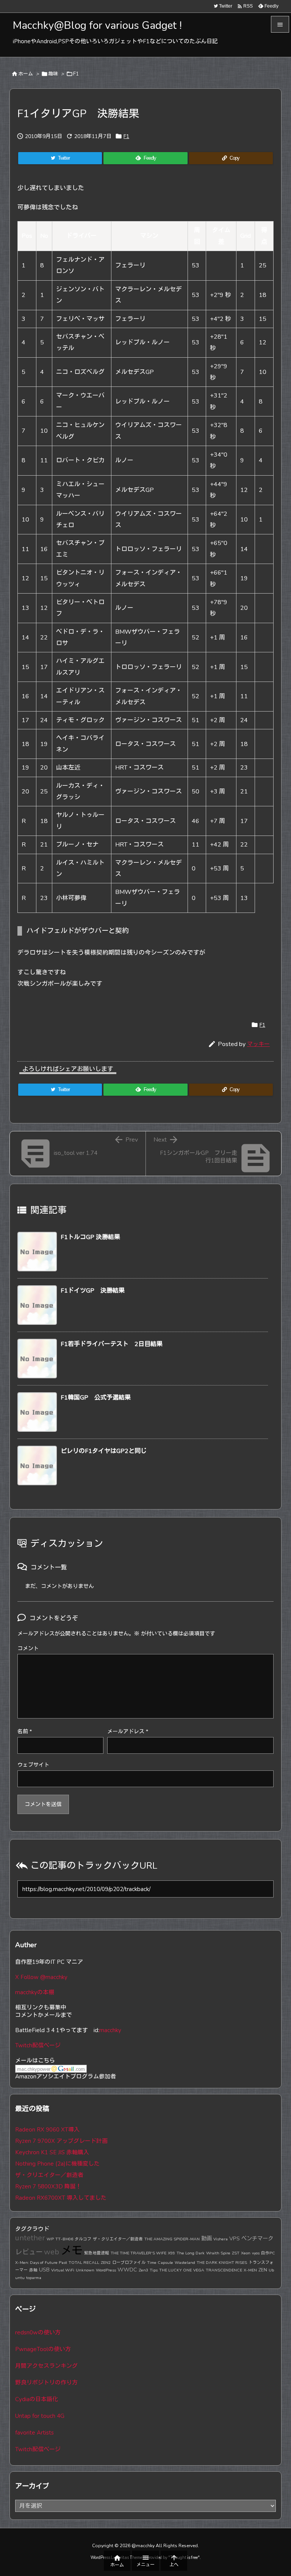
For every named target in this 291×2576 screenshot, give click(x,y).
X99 (171, 2253)
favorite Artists (34, 2433)
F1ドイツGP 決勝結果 (93, 1291)
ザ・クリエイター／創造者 (49, 2175)
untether (30, 2238)
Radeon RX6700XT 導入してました (61, 2198)
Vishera (221, 2239)
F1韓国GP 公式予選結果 (96, 1398)
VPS (235, 2238)
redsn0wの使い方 (38, 2333)
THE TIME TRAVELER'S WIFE (138, 2253)
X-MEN (250, 2270)
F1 (76, 74)
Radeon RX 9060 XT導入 (47, 2130)
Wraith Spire (218, 2253)
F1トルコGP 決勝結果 (90, 1237)
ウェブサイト (33, 1765)
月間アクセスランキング (46, 2366)
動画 (207, 2238)
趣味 (53, 74)
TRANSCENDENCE (224, 2270)
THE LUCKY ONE (175, 2270)
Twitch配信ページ (38, 2045)
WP (50, 2239)
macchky (110, 2030)
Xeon (246, 2253)
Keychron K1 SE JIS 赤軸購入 (52, 2152)
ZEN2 (106, 2263)
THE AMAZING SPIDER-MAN (172, 2239)
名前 (25, 1732)
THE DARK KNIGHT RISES (222, 2263)
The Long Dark (191, 2253)
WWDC (127, 2270)
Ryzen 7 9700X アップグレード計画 (61, 2141)
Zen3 (143, 2270)
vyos (256, 2253)
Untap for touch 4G (40, 2416)
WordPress (106, 2270)
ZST (236, 2253)
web (52, 2252)
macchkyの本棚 (35, 1992)
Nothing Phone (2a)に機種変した (57, 2164)
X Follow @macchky (41, 1977)
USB (44, 2270)
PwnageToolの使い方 (43, 2349)
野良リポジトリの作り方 (46, 2383)
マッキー (258, 1044)
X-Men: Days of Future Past (41, 2263)
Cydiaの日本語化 (37, 2399)
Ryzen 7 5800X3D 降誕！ (48, 2186)
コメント (28, 1648)
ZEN (263, 2270)
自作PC (268, 2253)
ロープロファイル (129, 2263)
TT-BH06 (64, 2239)
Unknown (85, 2270)
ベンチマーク (257, 2238)
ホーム (26, 74)
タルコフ (83, 2239)
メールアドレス (128, 1732)
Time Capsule (160, 2263)
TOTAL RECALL (84, 2263)
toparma (34, 2278)
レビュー (29, 2252)
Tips (154, 2270)
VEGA (199, 2270)
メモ (72, 2251)
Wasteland (185, 2263)
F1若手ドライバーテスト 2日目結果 (112, 1344)
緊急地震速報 (97, 2253)
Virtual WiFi (63, 2270)
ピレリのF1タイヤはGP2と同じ (104, 1451)
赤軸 (33, 2270)
